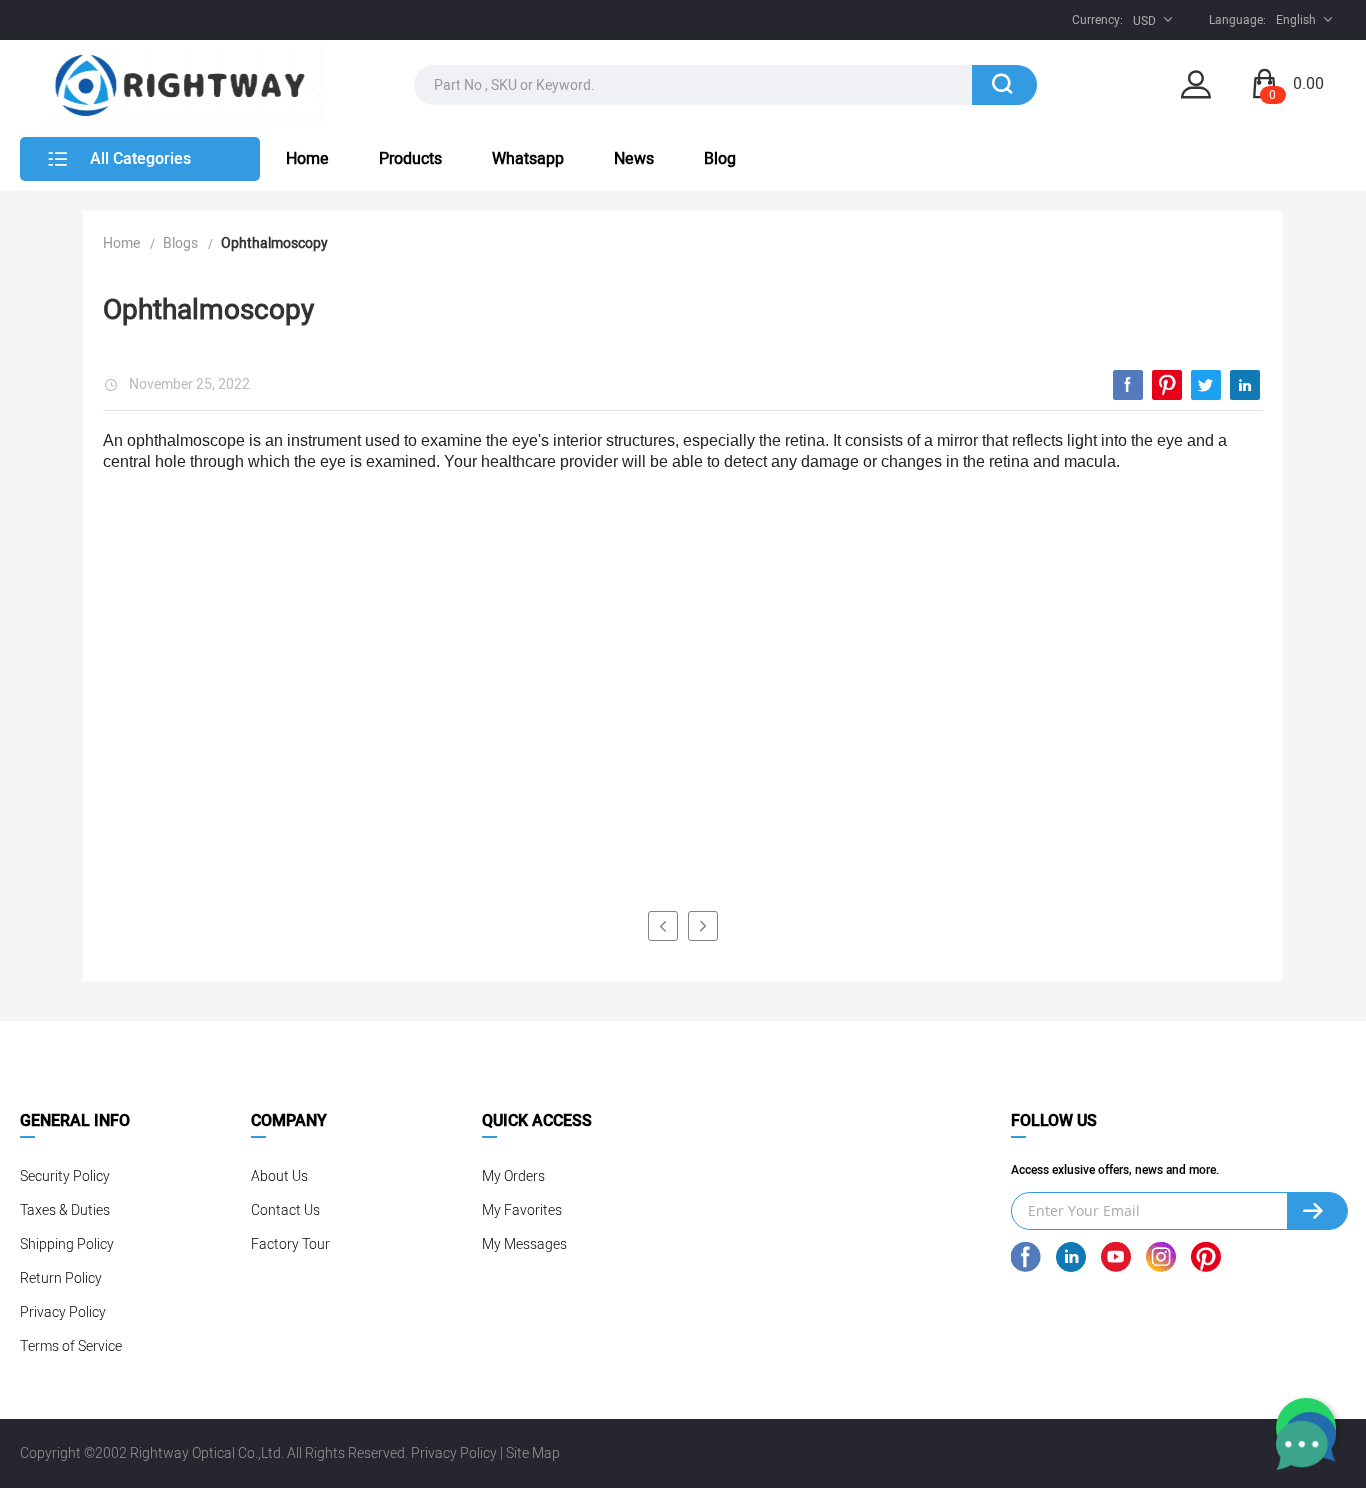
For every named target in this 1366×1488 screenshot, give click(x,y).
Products (410, 159)
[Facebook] (1128, 385)
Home (307, 159)
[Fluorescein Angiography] (663, 926)
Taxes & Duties (65, 1210)
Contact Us (285, 1210)
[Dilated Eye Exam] (703, 926)
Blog (720, 159)
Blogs (180, 243)
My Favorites (522, 1210)
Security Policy (65, 1176)
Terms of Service (71, 1346)
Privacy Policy (63, 1312)
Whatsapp (528, 159)
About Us (279, 1176)
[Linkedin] (1245, 385)
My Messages (524, 1244)
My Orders (513, 1176)
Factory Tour (290, 1244)
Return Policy (61, 1278)
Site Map (533, 1453)
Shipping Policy (67, 1244)
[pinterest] (1167, 385)
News (634, 159)
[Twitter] (1206, 385)
